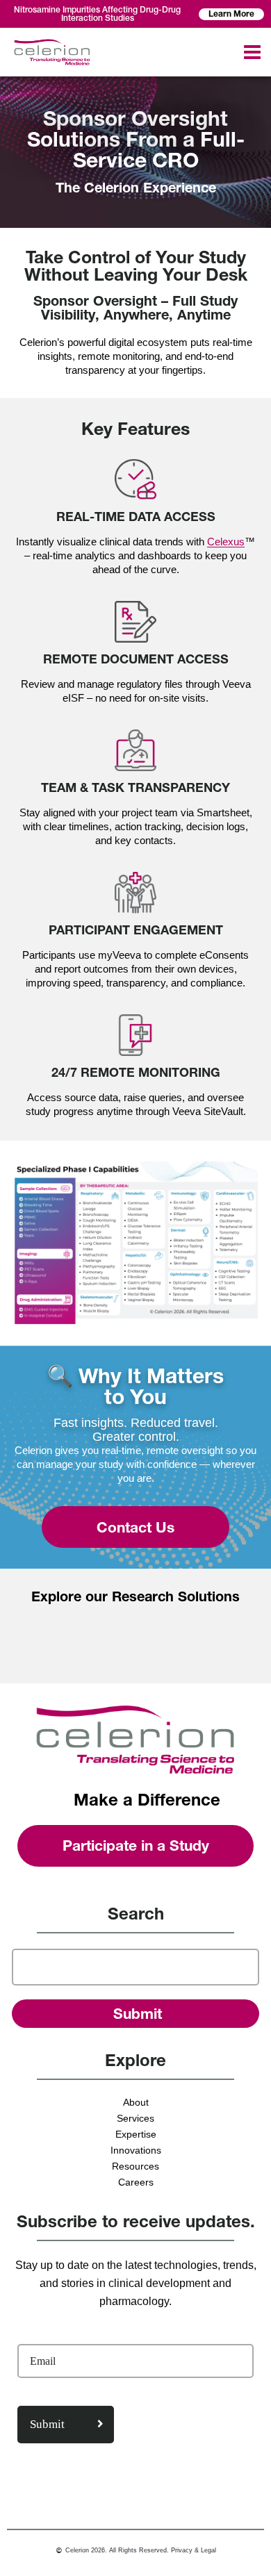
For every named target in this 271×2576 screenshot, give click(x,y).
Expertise (136, 2134)
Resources (135, 2166)
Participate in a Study (136, 1846)
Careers (136, 2182)
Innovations (136, 2150)
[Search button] (135, 2014)
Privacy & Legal (194, 2550)
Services (135, 2118)
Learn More (231, 14)
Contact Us (135, 1527)
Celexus (226, 542)
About (136, 2102)
